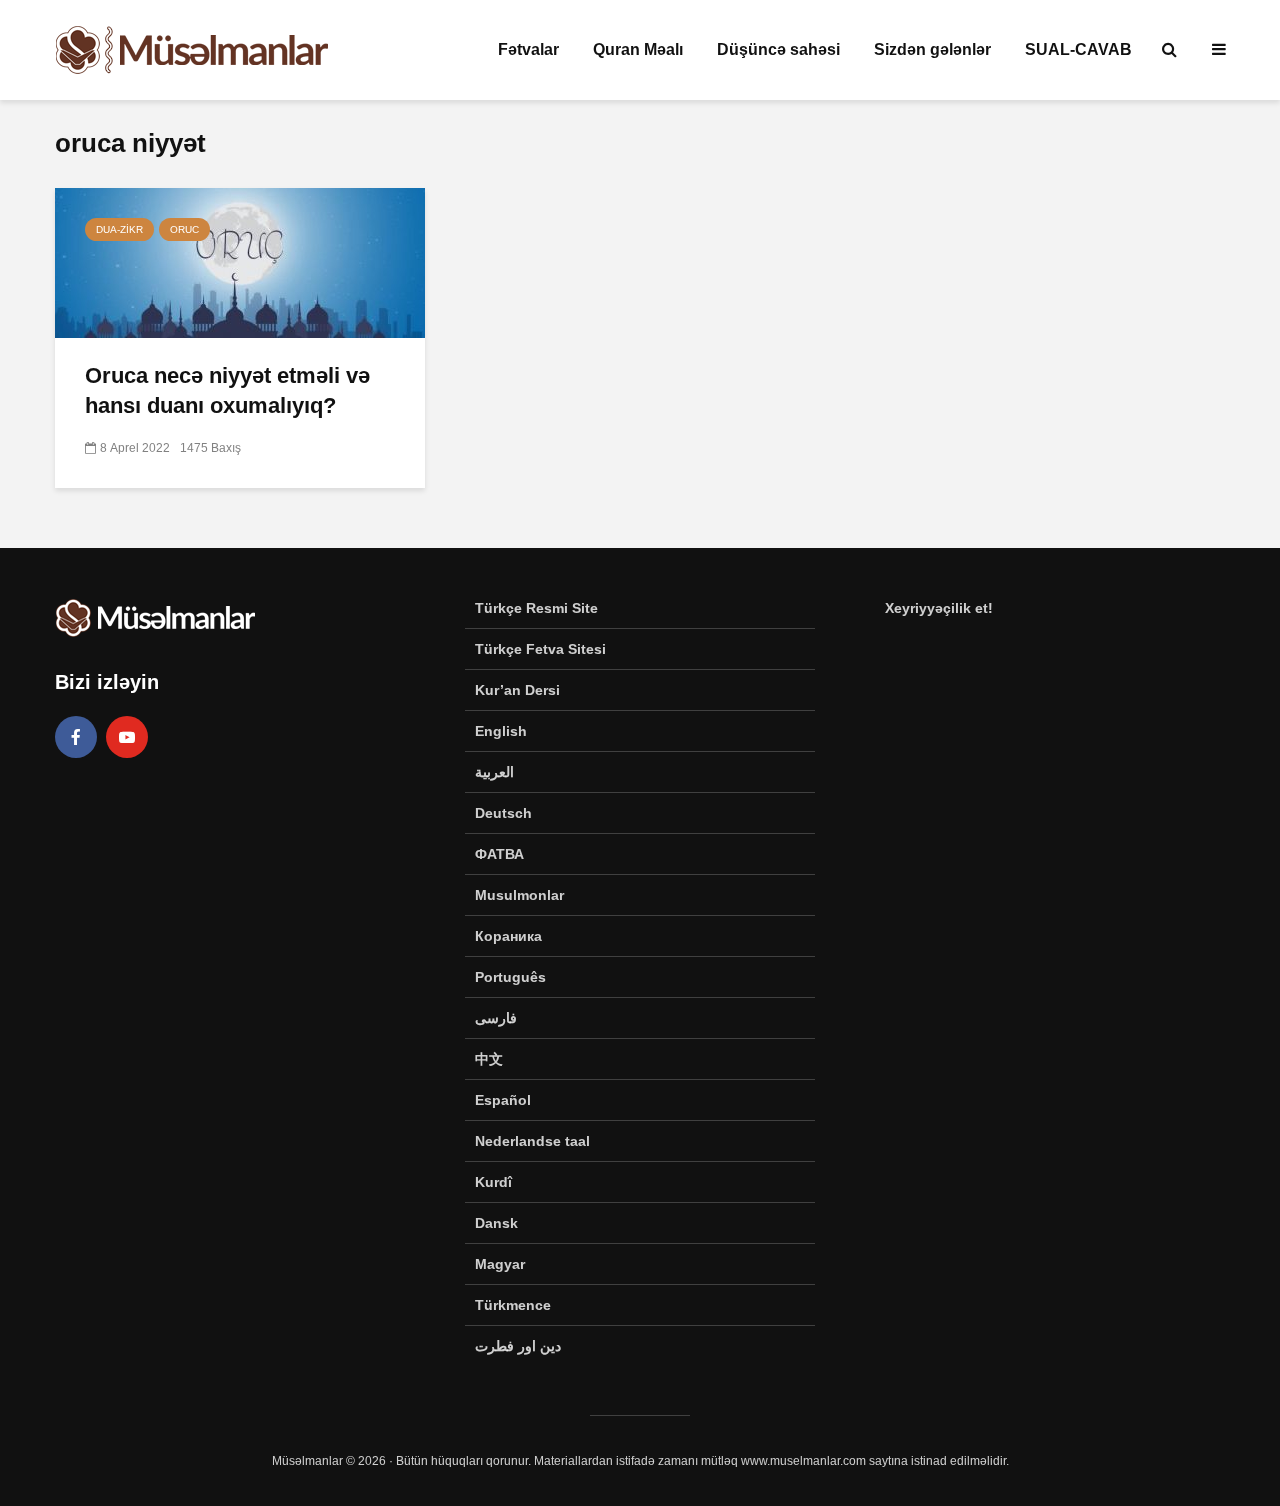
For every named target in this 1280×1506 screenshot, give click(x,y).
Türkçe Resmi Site (536, 608)
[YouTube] (127, 737)
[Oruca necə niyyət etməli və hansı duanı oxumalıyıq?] (240, 261)
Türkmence (513, 1305)
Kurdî (493, 1182)
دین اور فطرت (518, 1346)
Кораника (508, 936)
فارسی (496, 1018)
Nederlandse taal (532, 1141)
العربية (494, 772)
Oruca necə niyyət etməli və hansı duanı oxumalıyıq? (227, 390)
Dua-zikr (119, 229)
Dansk (496, 1223)
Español (503, 1100)
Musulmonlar (519, 895)
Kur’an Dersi (517, 690)
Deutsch (503, 813)
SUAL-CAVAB (1078, 49)
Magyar (500, 1264)
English (501, 731)
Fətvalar (528, 49)
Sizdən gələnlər (932, 49)
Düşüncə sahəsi (778, 49)
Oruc (184, 229)
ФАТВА (499, 854)
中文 (489, 1059)
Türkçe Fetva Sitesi (540, 649)
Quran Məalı (638, 49)
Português (510, 977)
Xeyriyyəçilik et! (939, 608)
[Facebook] (76, 737)
